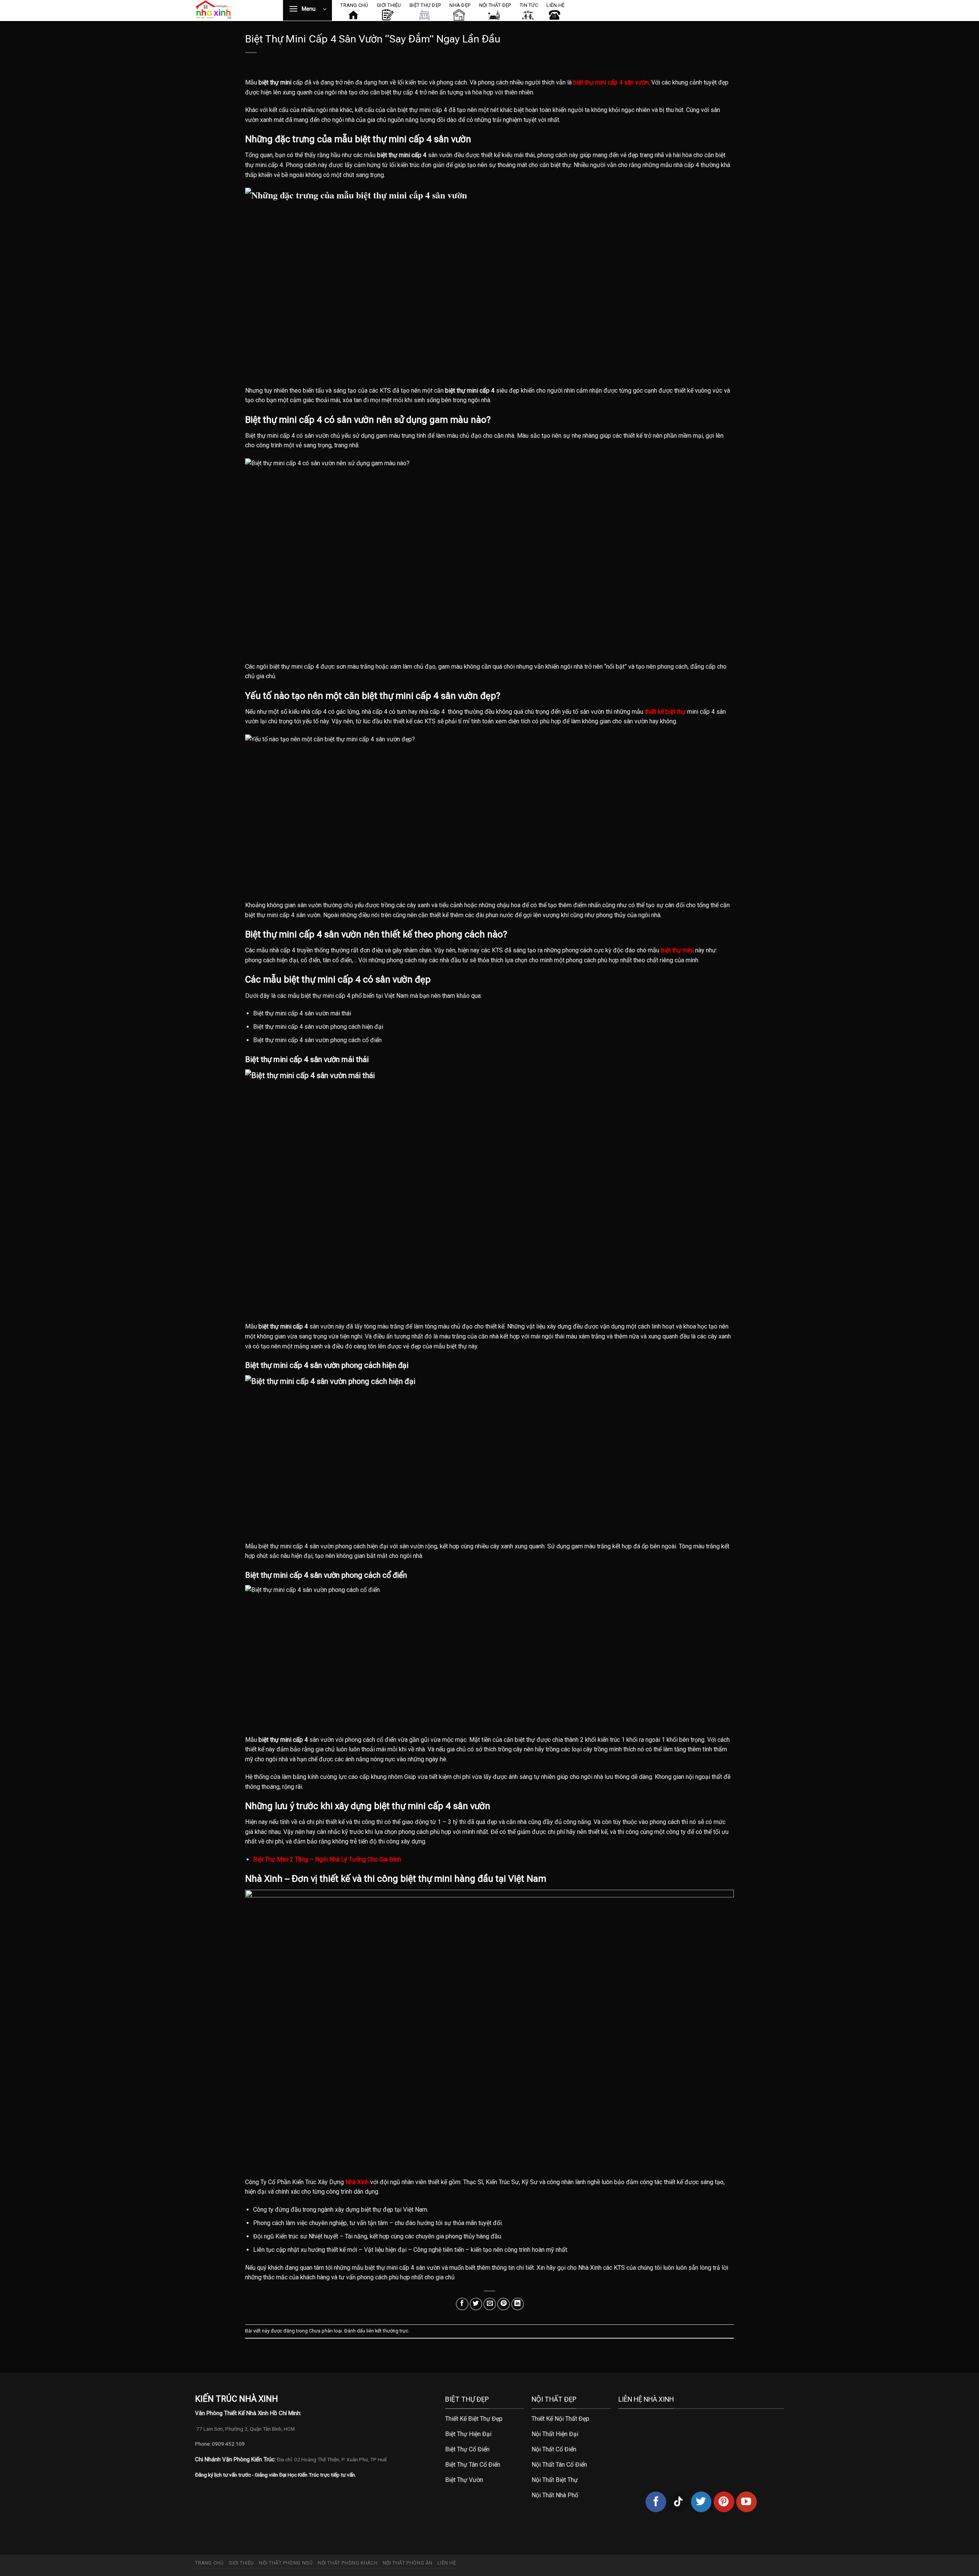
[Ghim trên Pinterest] (503, 2304)
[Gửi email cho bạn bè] (490, 2304)
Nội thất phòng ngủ (286, 2563)
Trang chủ (209, 2563)
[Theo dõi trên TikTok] (678, 2502)
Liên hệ (447, 2563)
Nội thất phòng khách (348, 2563)
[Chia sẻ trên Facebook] (462, 2304)
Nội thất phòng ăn (408, 2563)
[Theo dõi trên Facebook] (656, 2502)
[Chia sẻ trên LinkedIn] (518, 2304)
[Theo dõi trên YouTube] (746, 2502)
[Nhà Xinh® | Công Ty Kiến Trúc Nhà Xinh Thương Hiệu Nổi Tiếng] (233, 11)
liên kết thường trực (387, 2331)
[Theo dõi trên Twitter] (701, 2502)
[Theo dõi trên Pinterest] (724, 2502)
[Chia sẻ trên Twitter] (476, 2304)
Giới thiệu (241, 2563)
